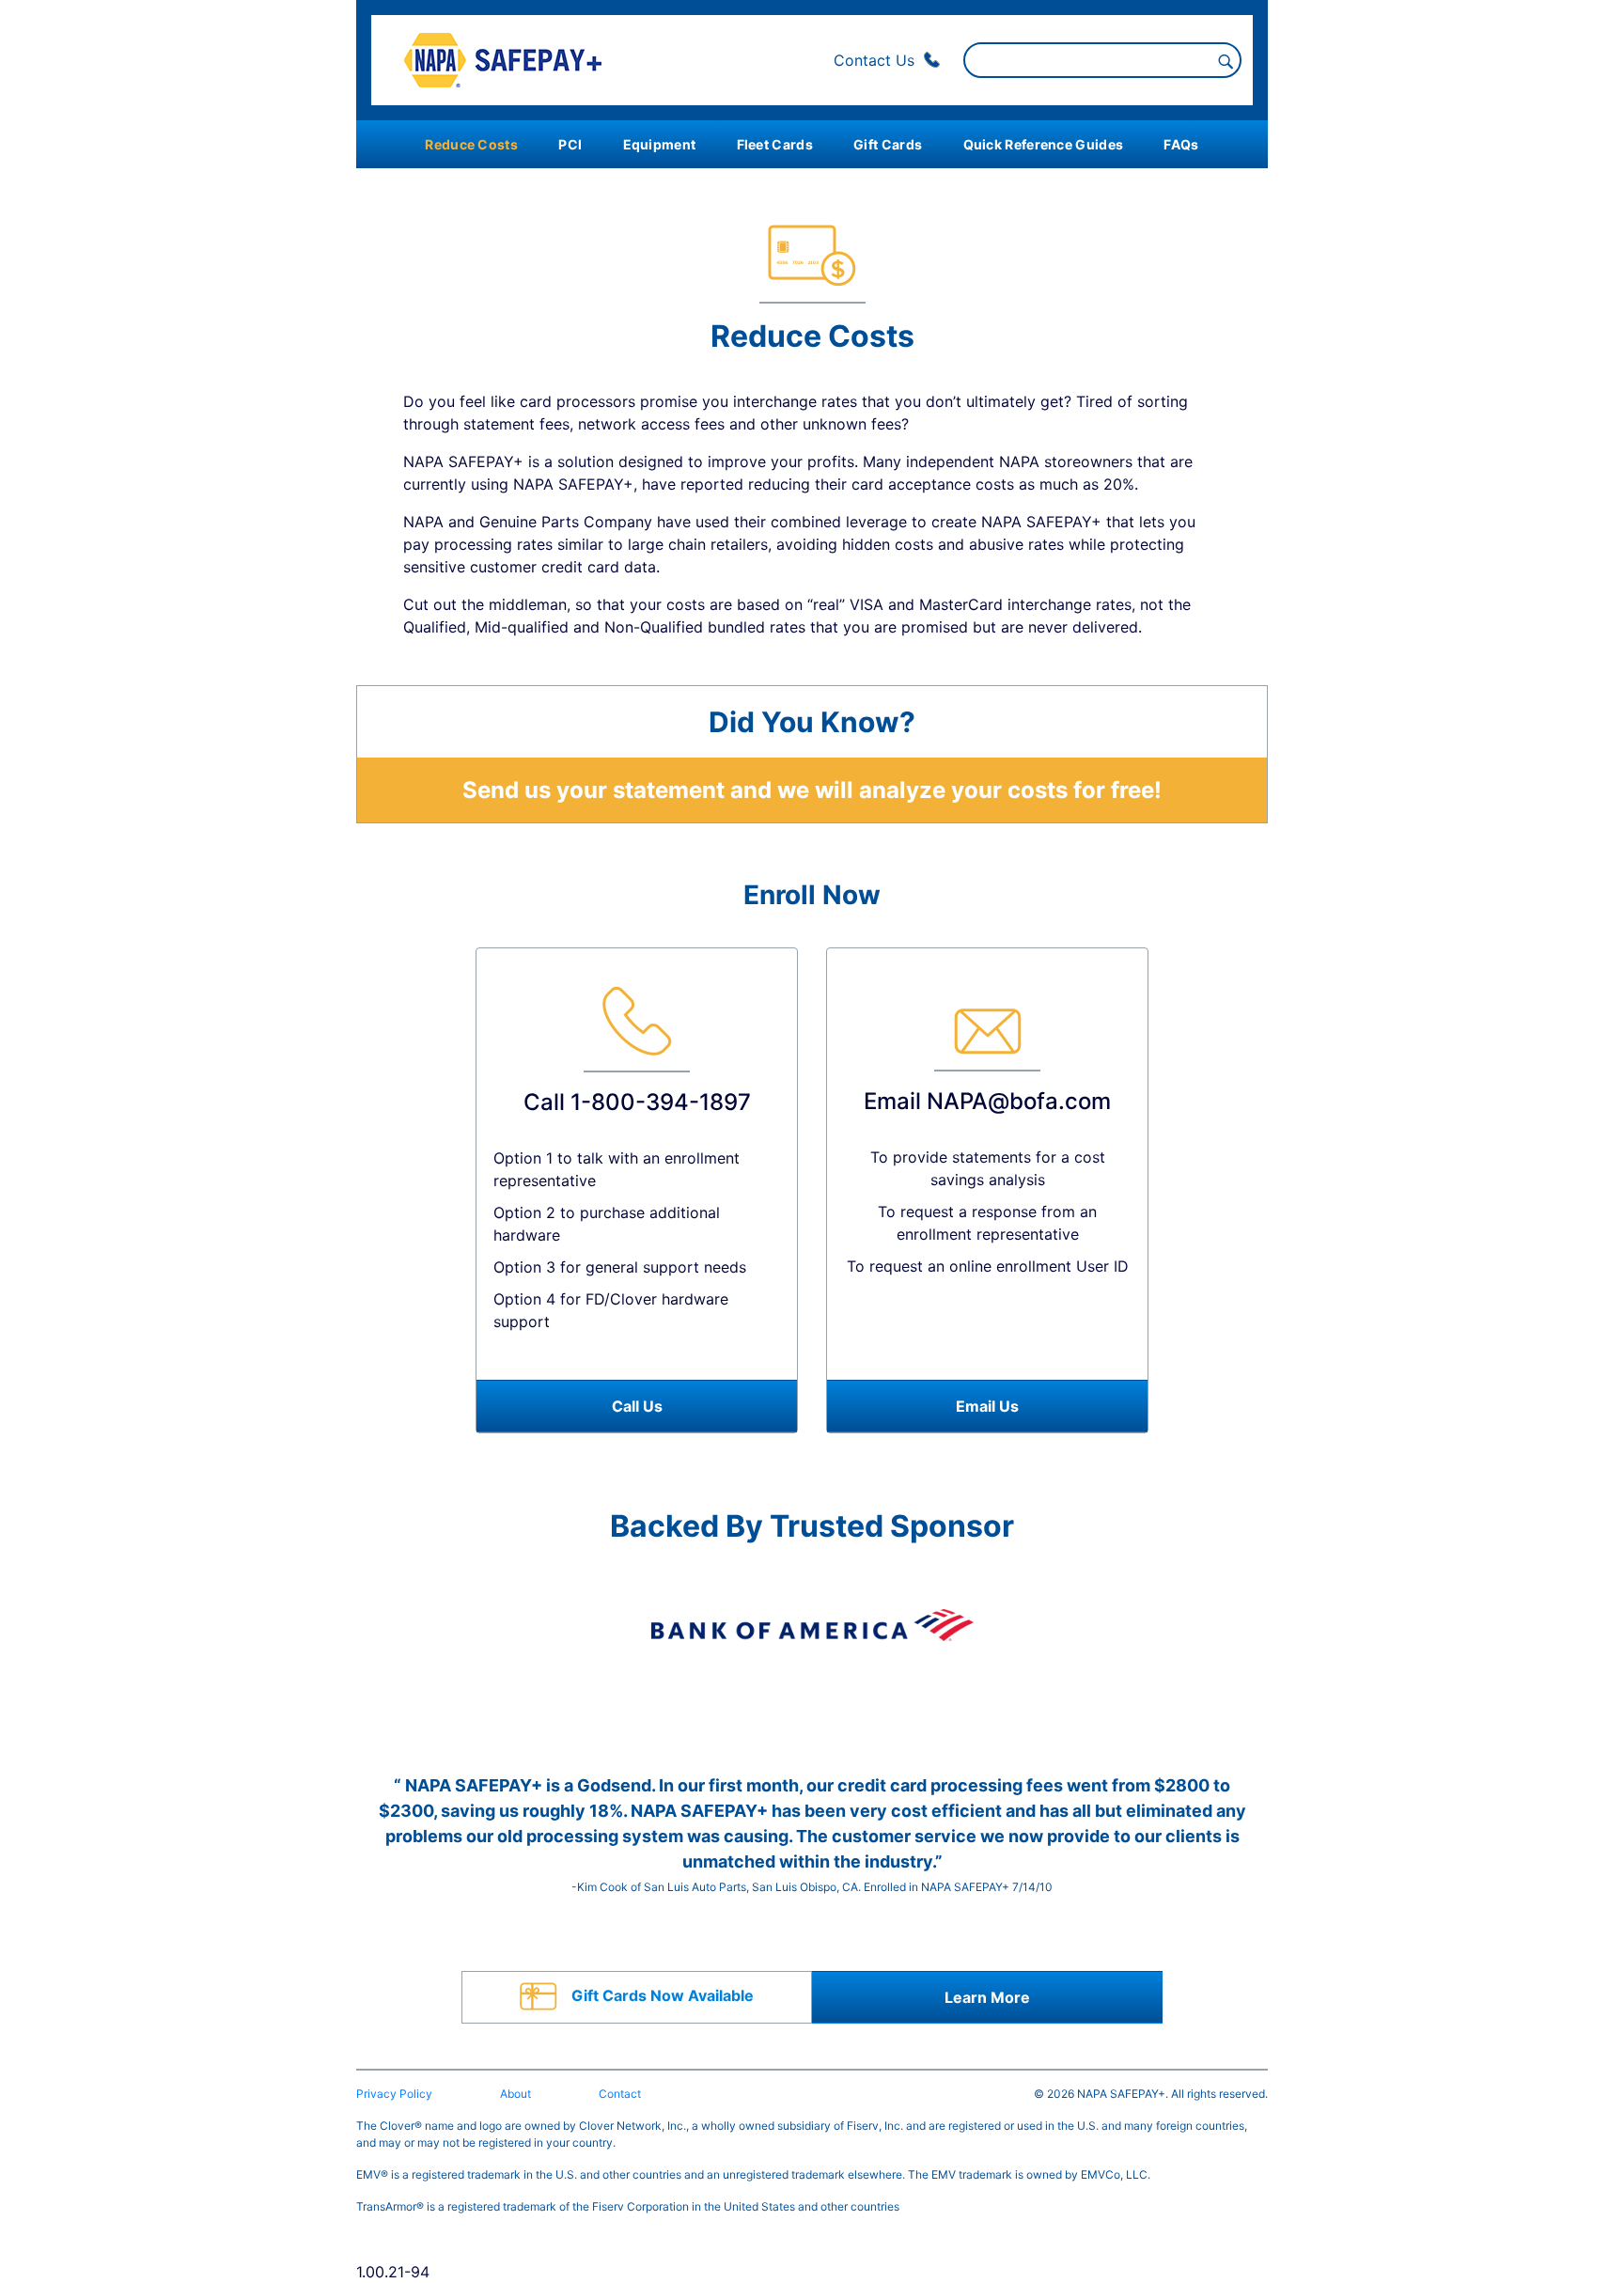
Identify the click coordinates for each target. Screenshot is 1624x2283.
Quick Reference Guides (1044, 144)
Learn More (987, 1997)
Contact (620, 2094)
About (515, 2094)
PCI (570, 144)
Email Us (987, 1406)
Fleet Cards (775, 144)
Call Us (637, 1406)
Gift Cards (888, 144)
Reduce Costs (471, 144)
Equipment (660, 144)
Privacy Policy (394, 2094)
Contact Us (876, 60)
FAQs (1181, 144)
